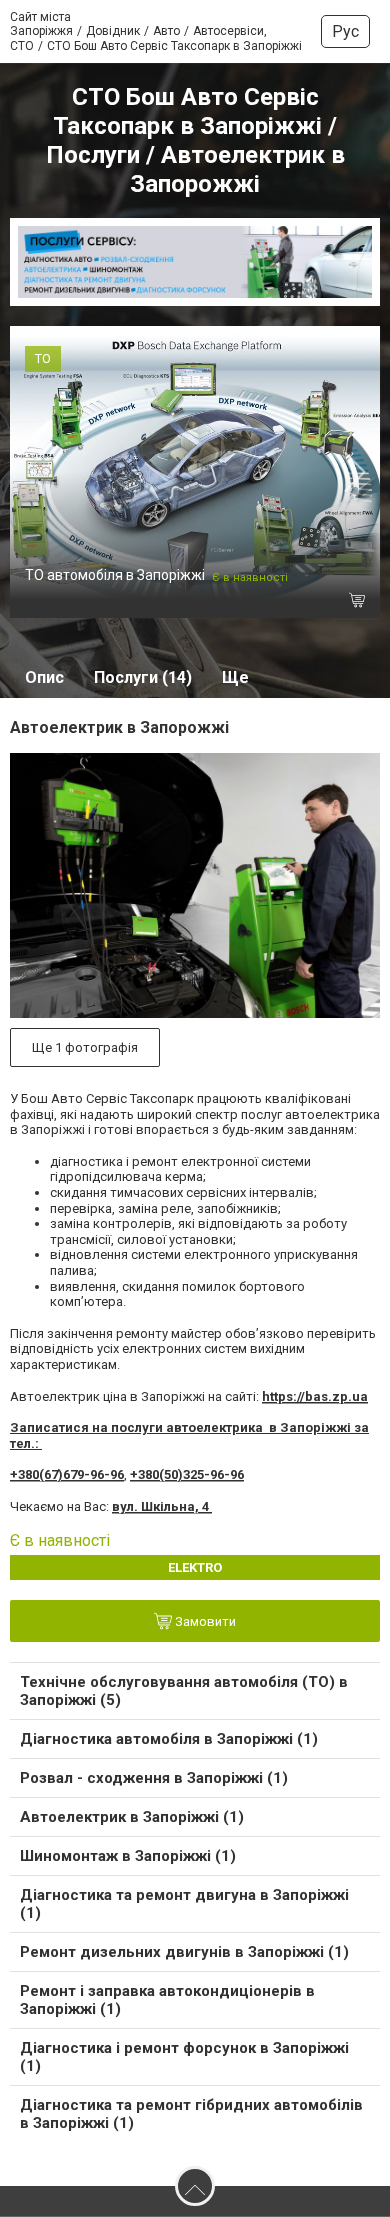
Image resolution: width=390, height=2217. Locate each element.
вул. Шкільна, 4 (162, 1506)
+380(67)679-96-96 (67, 1474)
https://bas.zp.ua (315, 1396)
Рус (345, 31)
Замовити (204, 1622)
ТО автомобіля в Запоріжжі (115, 575)
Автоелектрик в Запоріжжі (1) (132, 1817)
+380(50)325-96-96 (187, 1474)
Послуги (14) (143, 677)
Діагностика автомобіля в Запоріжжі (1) (169, 1739)
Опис (44, 677)
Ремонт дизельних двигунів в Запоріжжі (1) (184, 1952)
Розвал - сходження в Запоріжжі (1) (154, 1778)
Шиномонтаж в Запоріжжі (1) (128, 1856)
